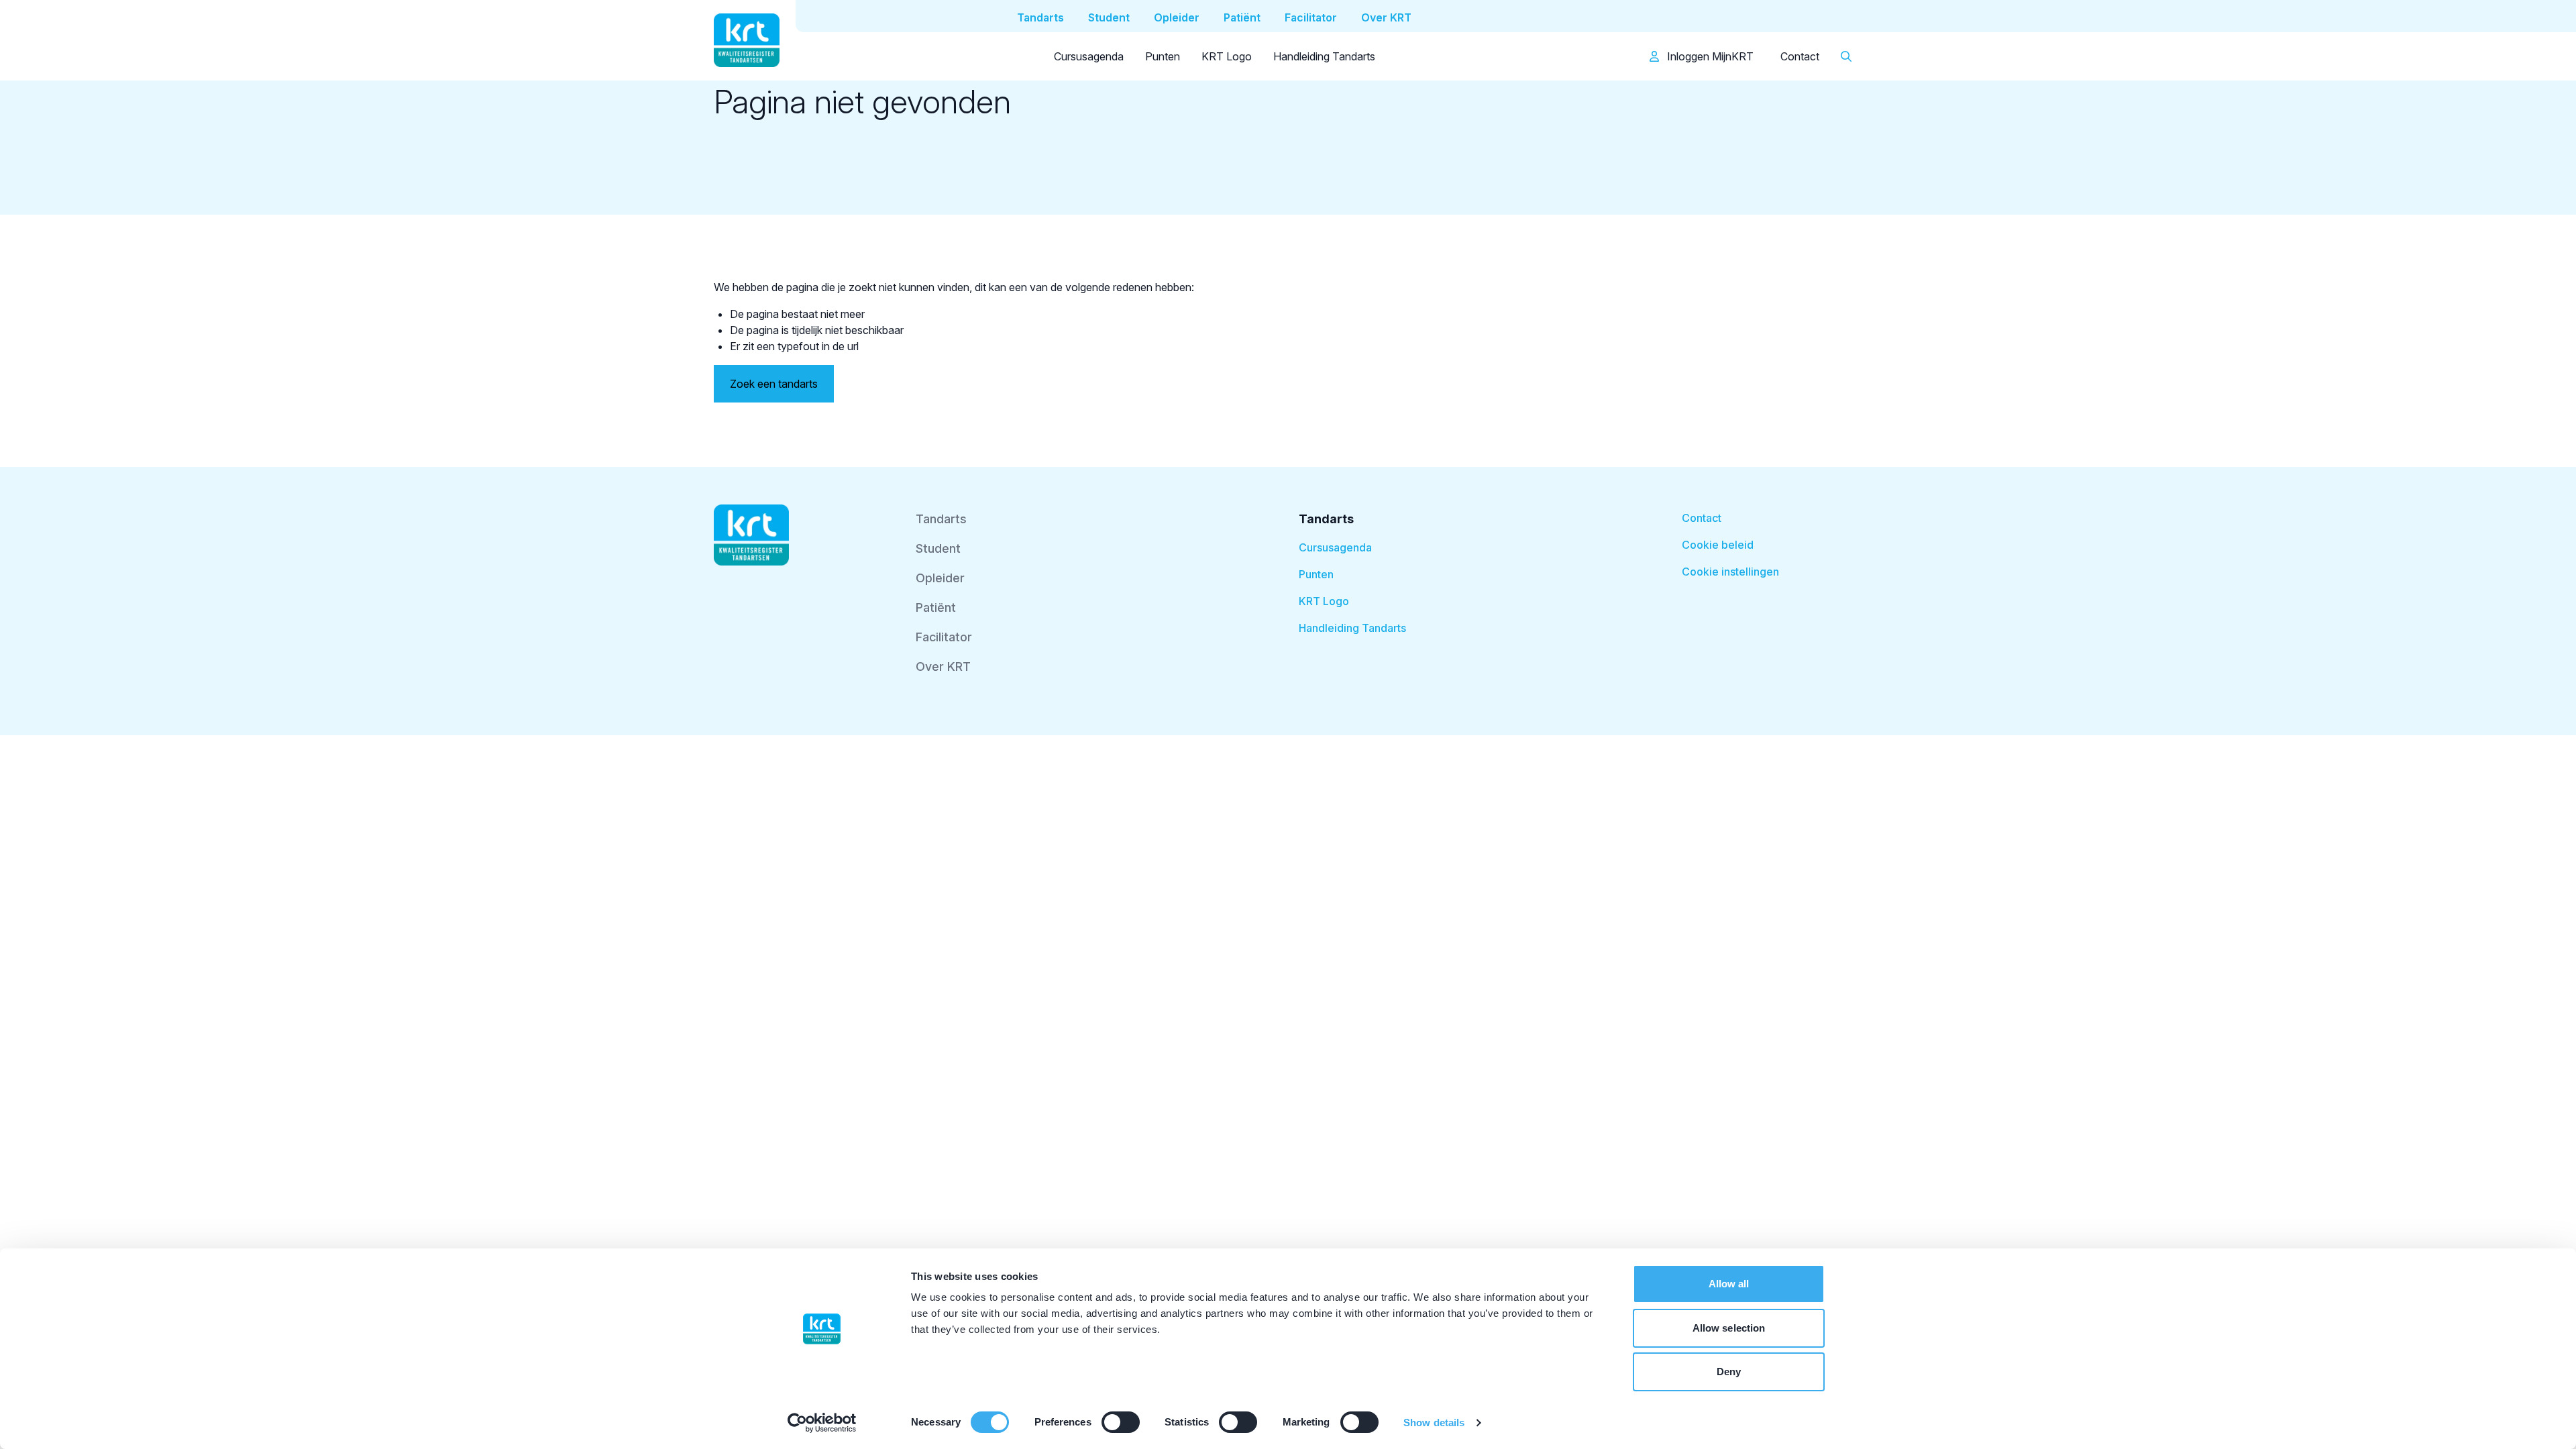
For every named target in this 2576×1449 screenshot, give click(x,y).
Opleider (940, 578)
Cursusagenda (1089, 56)
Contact (1800, 56)
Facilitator (944, 637)
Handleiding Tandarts (1324, 56)
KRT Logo (1227, 56)
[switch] (1121, 1422)
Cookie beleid (1718, 545)
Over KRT (943, 666)
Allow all (1729, 1284)
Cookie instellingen (1730, 572)
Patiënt (936, 607)
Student (938, 548)
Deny (1729, 1372)
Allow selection (1729, 1328)
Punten (1163, 56)
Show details (1434, 1423)
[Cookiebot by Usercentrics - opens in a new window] (822, 1423)
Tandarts (941, 519)
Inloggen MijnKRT (1709, 56)
